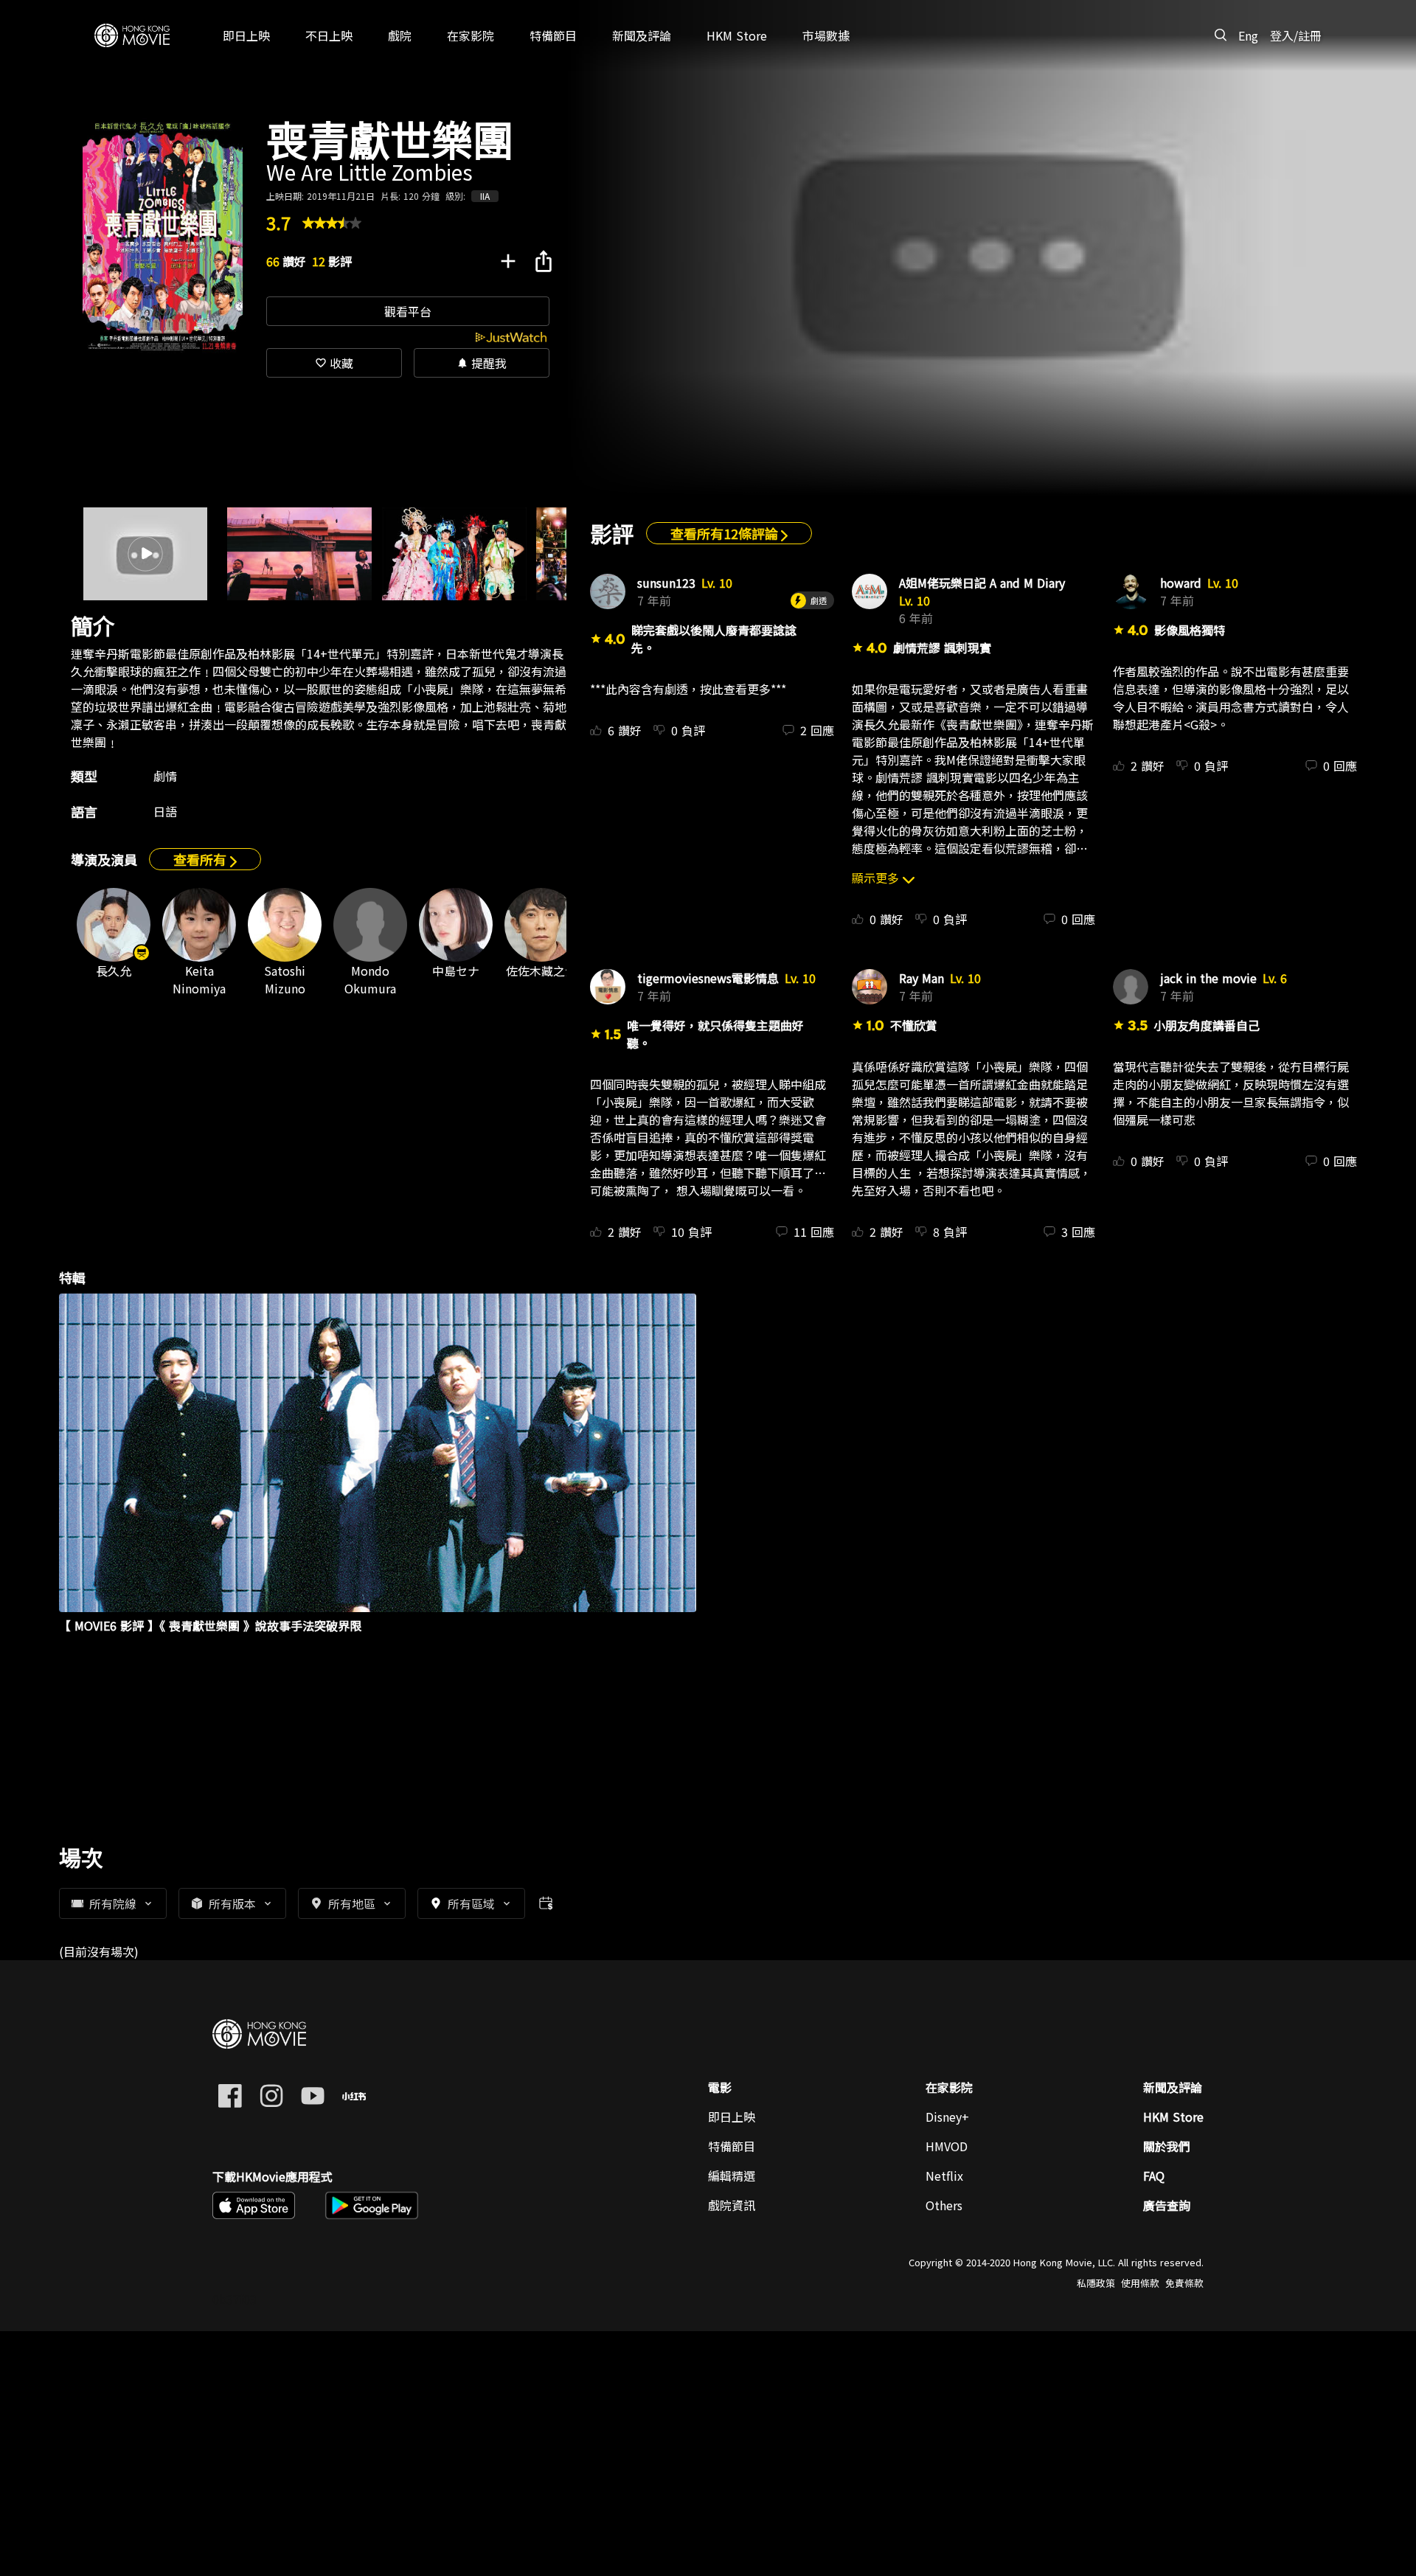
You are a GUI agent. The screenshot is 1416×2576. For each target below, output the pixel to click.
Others (944, 2205)
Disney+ (947, 2117)
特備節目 (732, 2146)
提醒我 (482, 363)
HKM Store (1173, 2117)
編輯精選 (732, 2176)
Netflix (944, 2176)
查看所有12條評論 (726, 533)
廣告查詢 (1167, 2205)
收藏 (334, 363)
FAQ (1154, 2176)
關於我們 (1167, 2146)
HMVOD (947, 2146)
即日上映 (732, 2117)
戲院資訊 (732, 2205)
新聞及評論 (1173, 2087)
